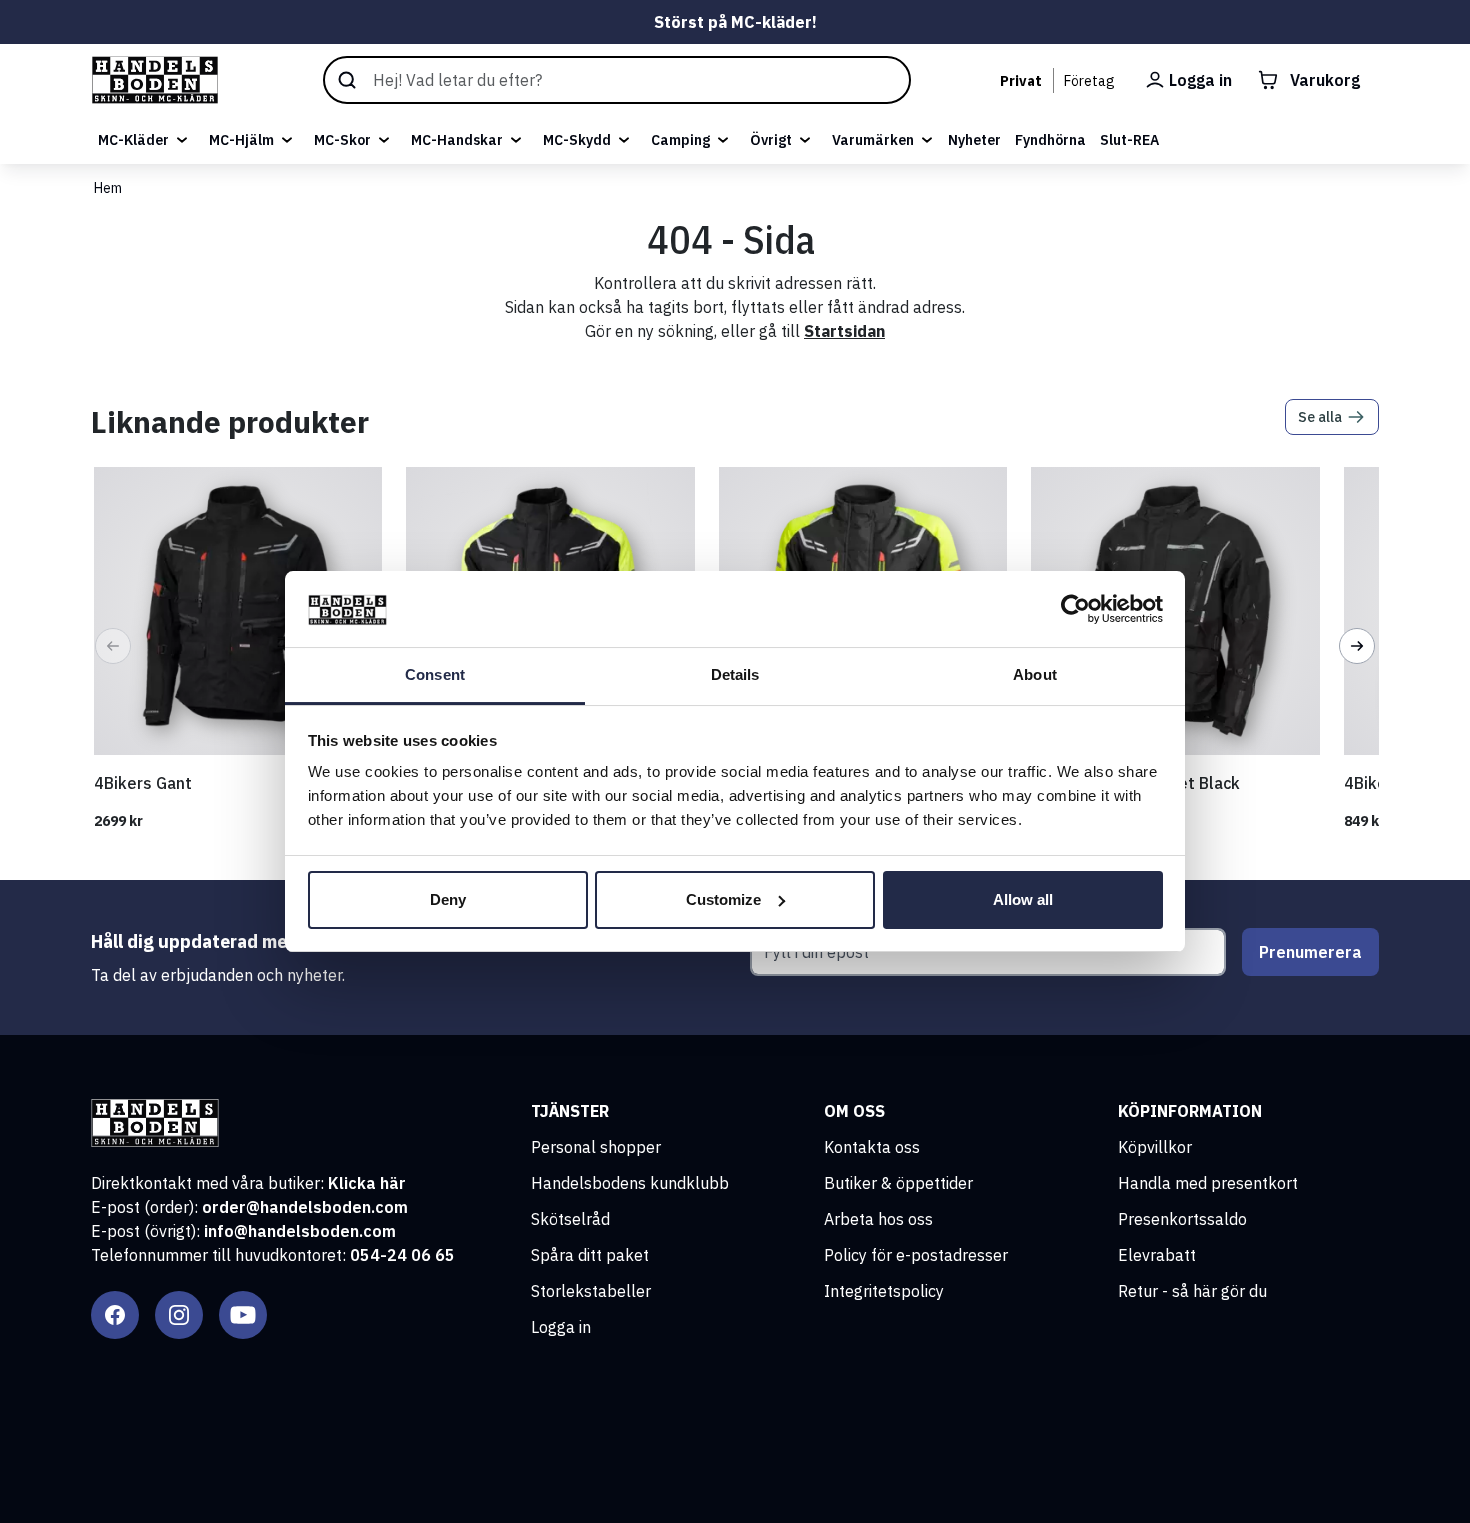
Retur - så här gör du (1192, 1291)
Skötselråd (570, 1219)
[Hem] (155, 80)
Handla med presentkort (1208, 1183)
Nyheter (974, 140)
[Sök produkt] (617, 80)
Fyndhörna (1050, 140)
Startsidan (844, 331)
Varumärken (873, 140)
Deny (448, 899)
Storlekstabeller (591, 1291)
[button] (113, 646)
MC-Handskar (457, 140)
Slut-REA (1129, 140)
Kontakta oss (872, 1147)
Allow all (1023, 899)
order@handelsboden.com (305, 1207)
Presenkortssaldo (1182, 1219)
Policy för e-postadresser (916, 1255)
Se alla (1320, 417)
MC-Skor (342, 140)
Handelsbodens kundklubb (630, 1183)
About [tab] (1035, 674)
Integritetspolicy (884, 1291)
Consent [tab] (435, 674)
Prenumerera (1310, 952)
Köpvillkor (1155, 1147)
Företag (1089, 81)
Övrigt (771, 140)
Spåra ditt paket (590, 1255)
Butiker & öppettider (898, 1183)
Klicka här (367, 1183)
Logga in (561, 1327)
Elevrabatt (1157, 1255)
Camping (680, 140)
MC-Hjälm (241, 140)
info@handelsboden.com (300, 1231)
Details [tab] (735, 674)
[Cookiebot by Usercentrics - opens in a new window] (1075, 609)
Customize (723, 899)
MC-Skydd (577, 140)
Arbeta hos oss (878, 1219)
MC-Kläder (133, 140)
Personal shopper (596, 1147)
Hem (108, 188)
